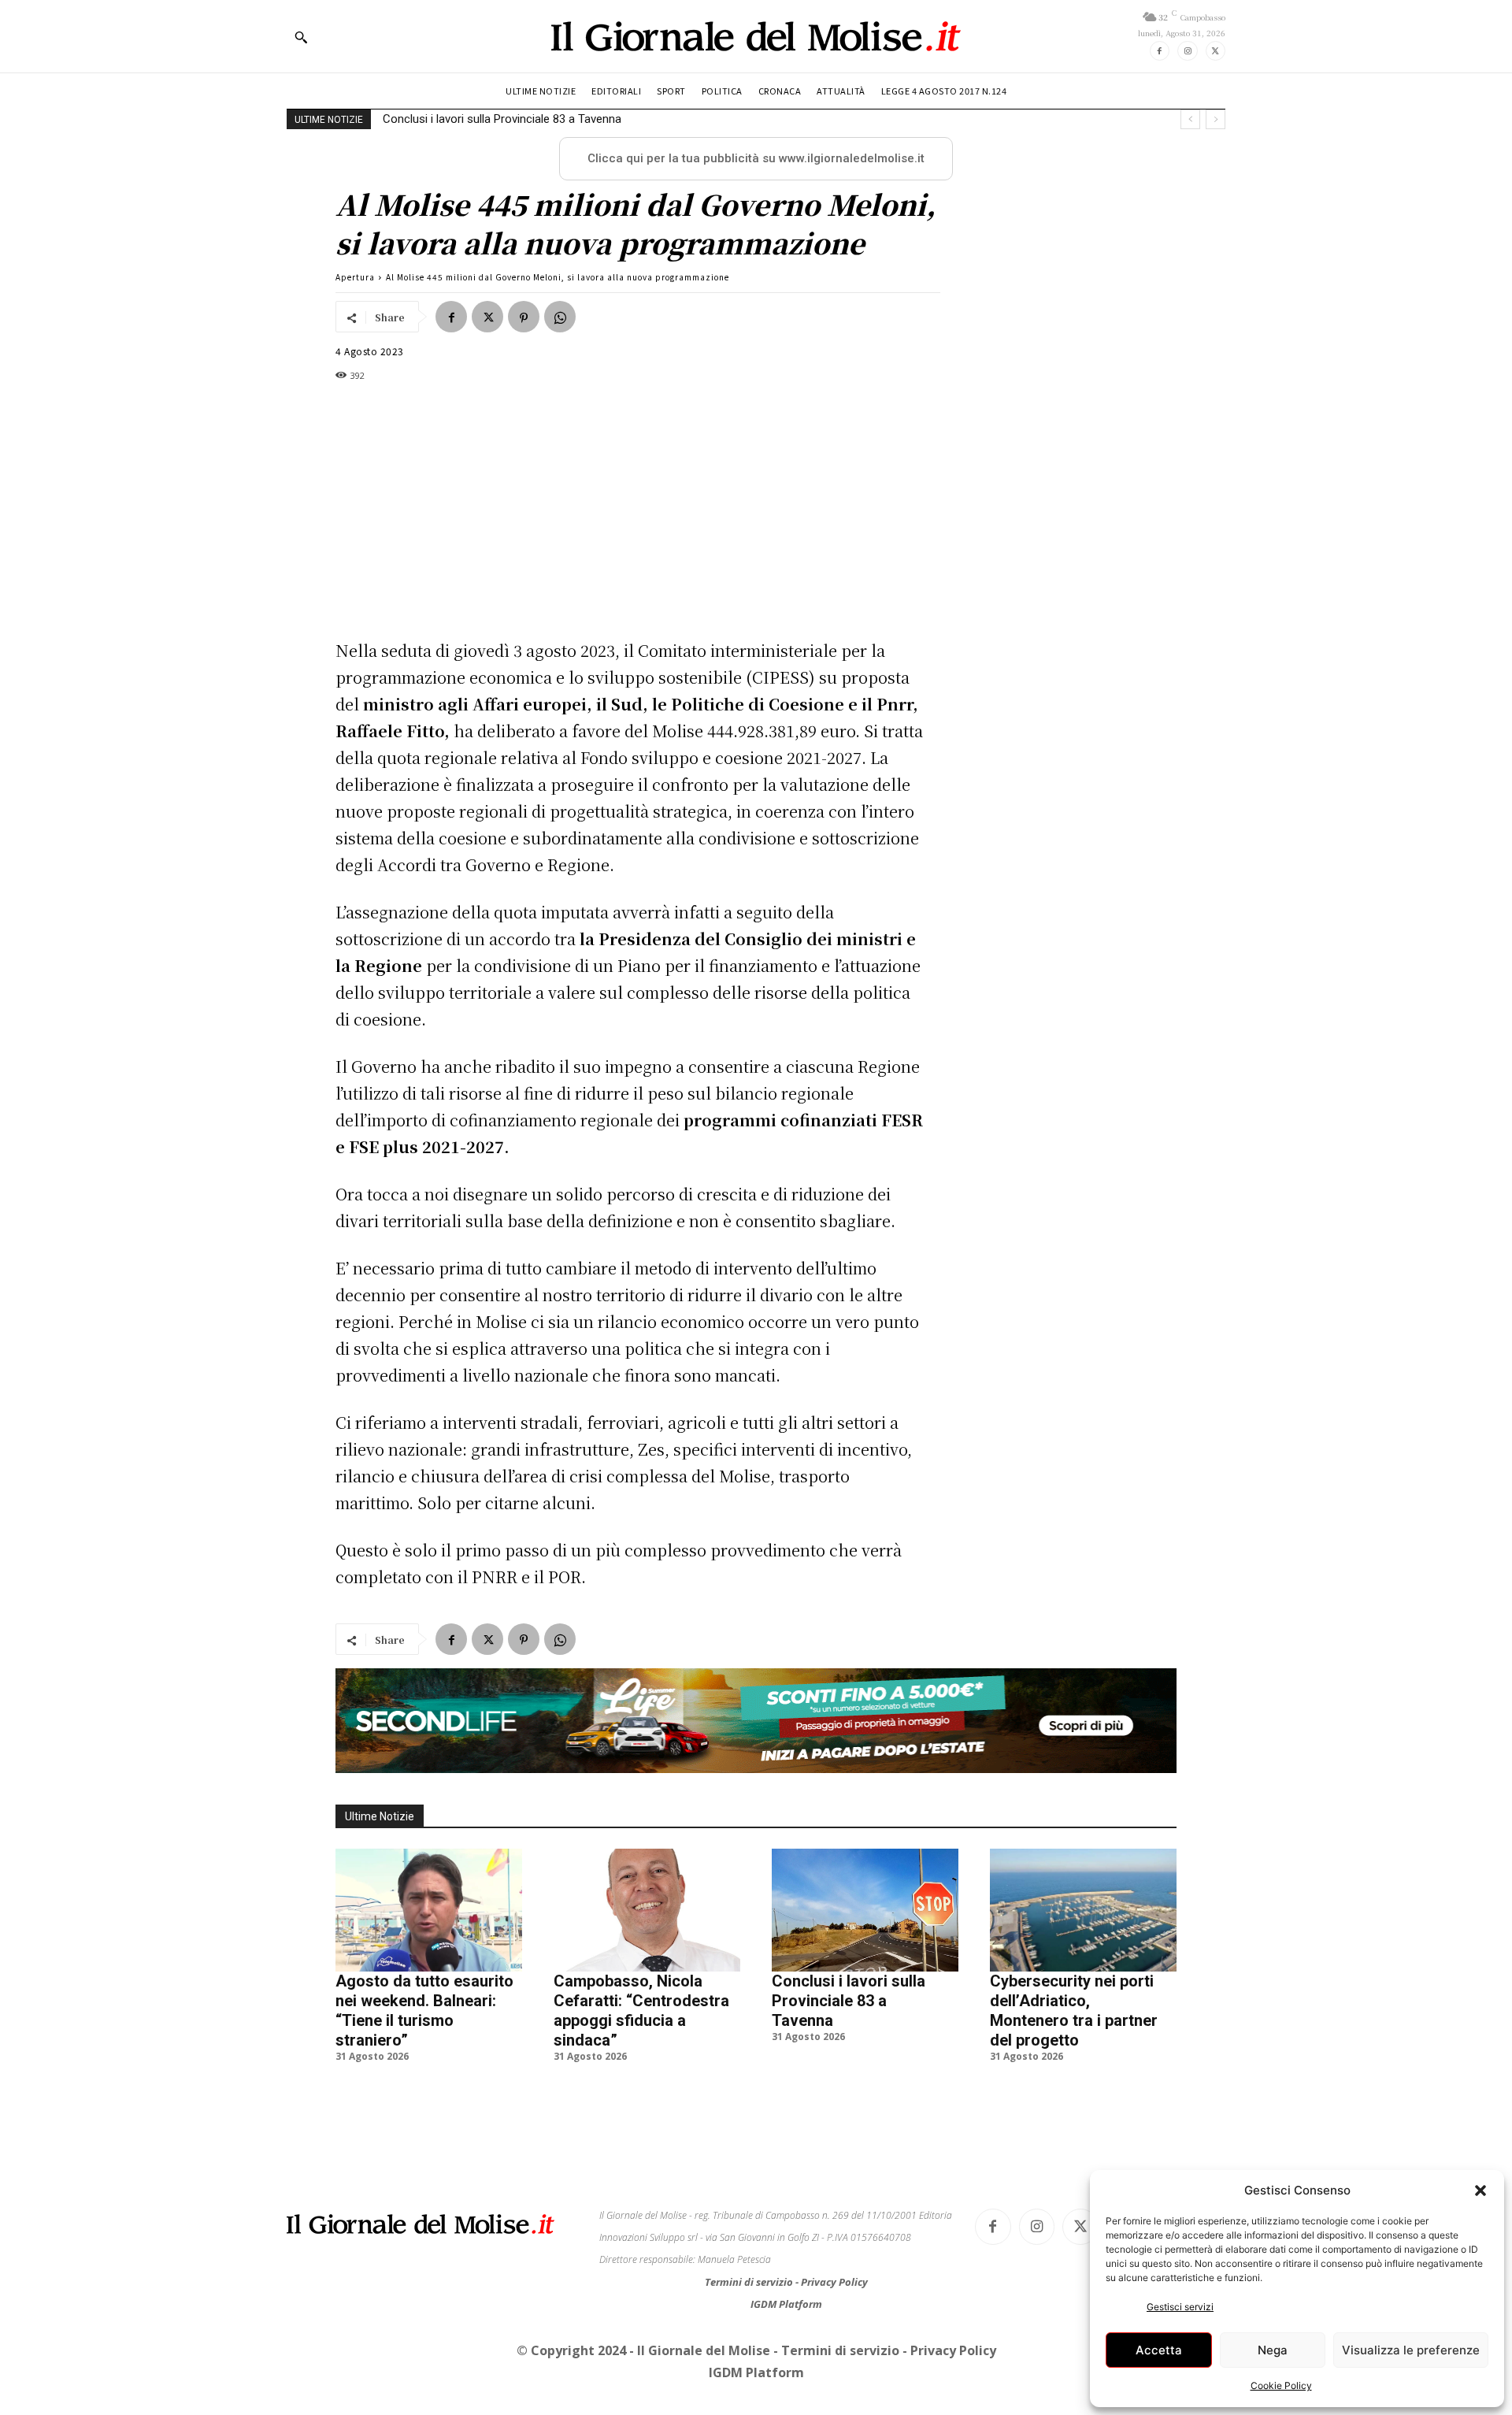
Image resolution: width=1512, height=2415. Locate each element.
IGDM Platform (786, 2304)
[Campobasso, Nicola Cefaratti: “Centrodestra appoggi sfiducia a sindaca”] (647, 1910)
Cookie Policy (1281, 2385)
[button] (1480, 2191)
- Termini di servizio (838, 2350)
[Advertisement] (630, 510)
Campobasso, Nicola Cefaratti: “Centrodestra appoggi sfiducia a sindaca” (641, 2011)
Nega (1273, 2350)
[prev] (1190, 119)
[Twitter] (1216, 51)
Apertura (355, 277)
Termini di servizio (750, 2282)
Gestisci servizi (1180, 2307)
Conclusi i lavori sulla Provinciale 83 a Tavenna (849, 2001)
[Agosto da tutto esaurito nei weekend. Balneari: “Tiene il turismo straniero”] (429, 1910)
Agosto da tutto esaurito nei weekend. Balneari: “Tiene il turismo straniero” (424, 2011)
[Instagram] (1187, 51)
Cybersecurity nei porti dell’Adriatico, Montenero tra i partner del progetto (571, 119)
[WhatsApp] (560, 317)
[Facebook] (1160, 51)
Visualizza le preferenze (1411, 2350)
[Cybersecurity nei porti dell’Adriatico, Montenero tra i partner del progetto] (1083, 1910)
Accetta (1159, 2350)
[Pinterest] (524, 317)
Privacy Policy (834, 2282)
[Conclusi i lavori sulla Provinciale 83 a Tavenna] (865, 1910)
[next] (1216, 119)
